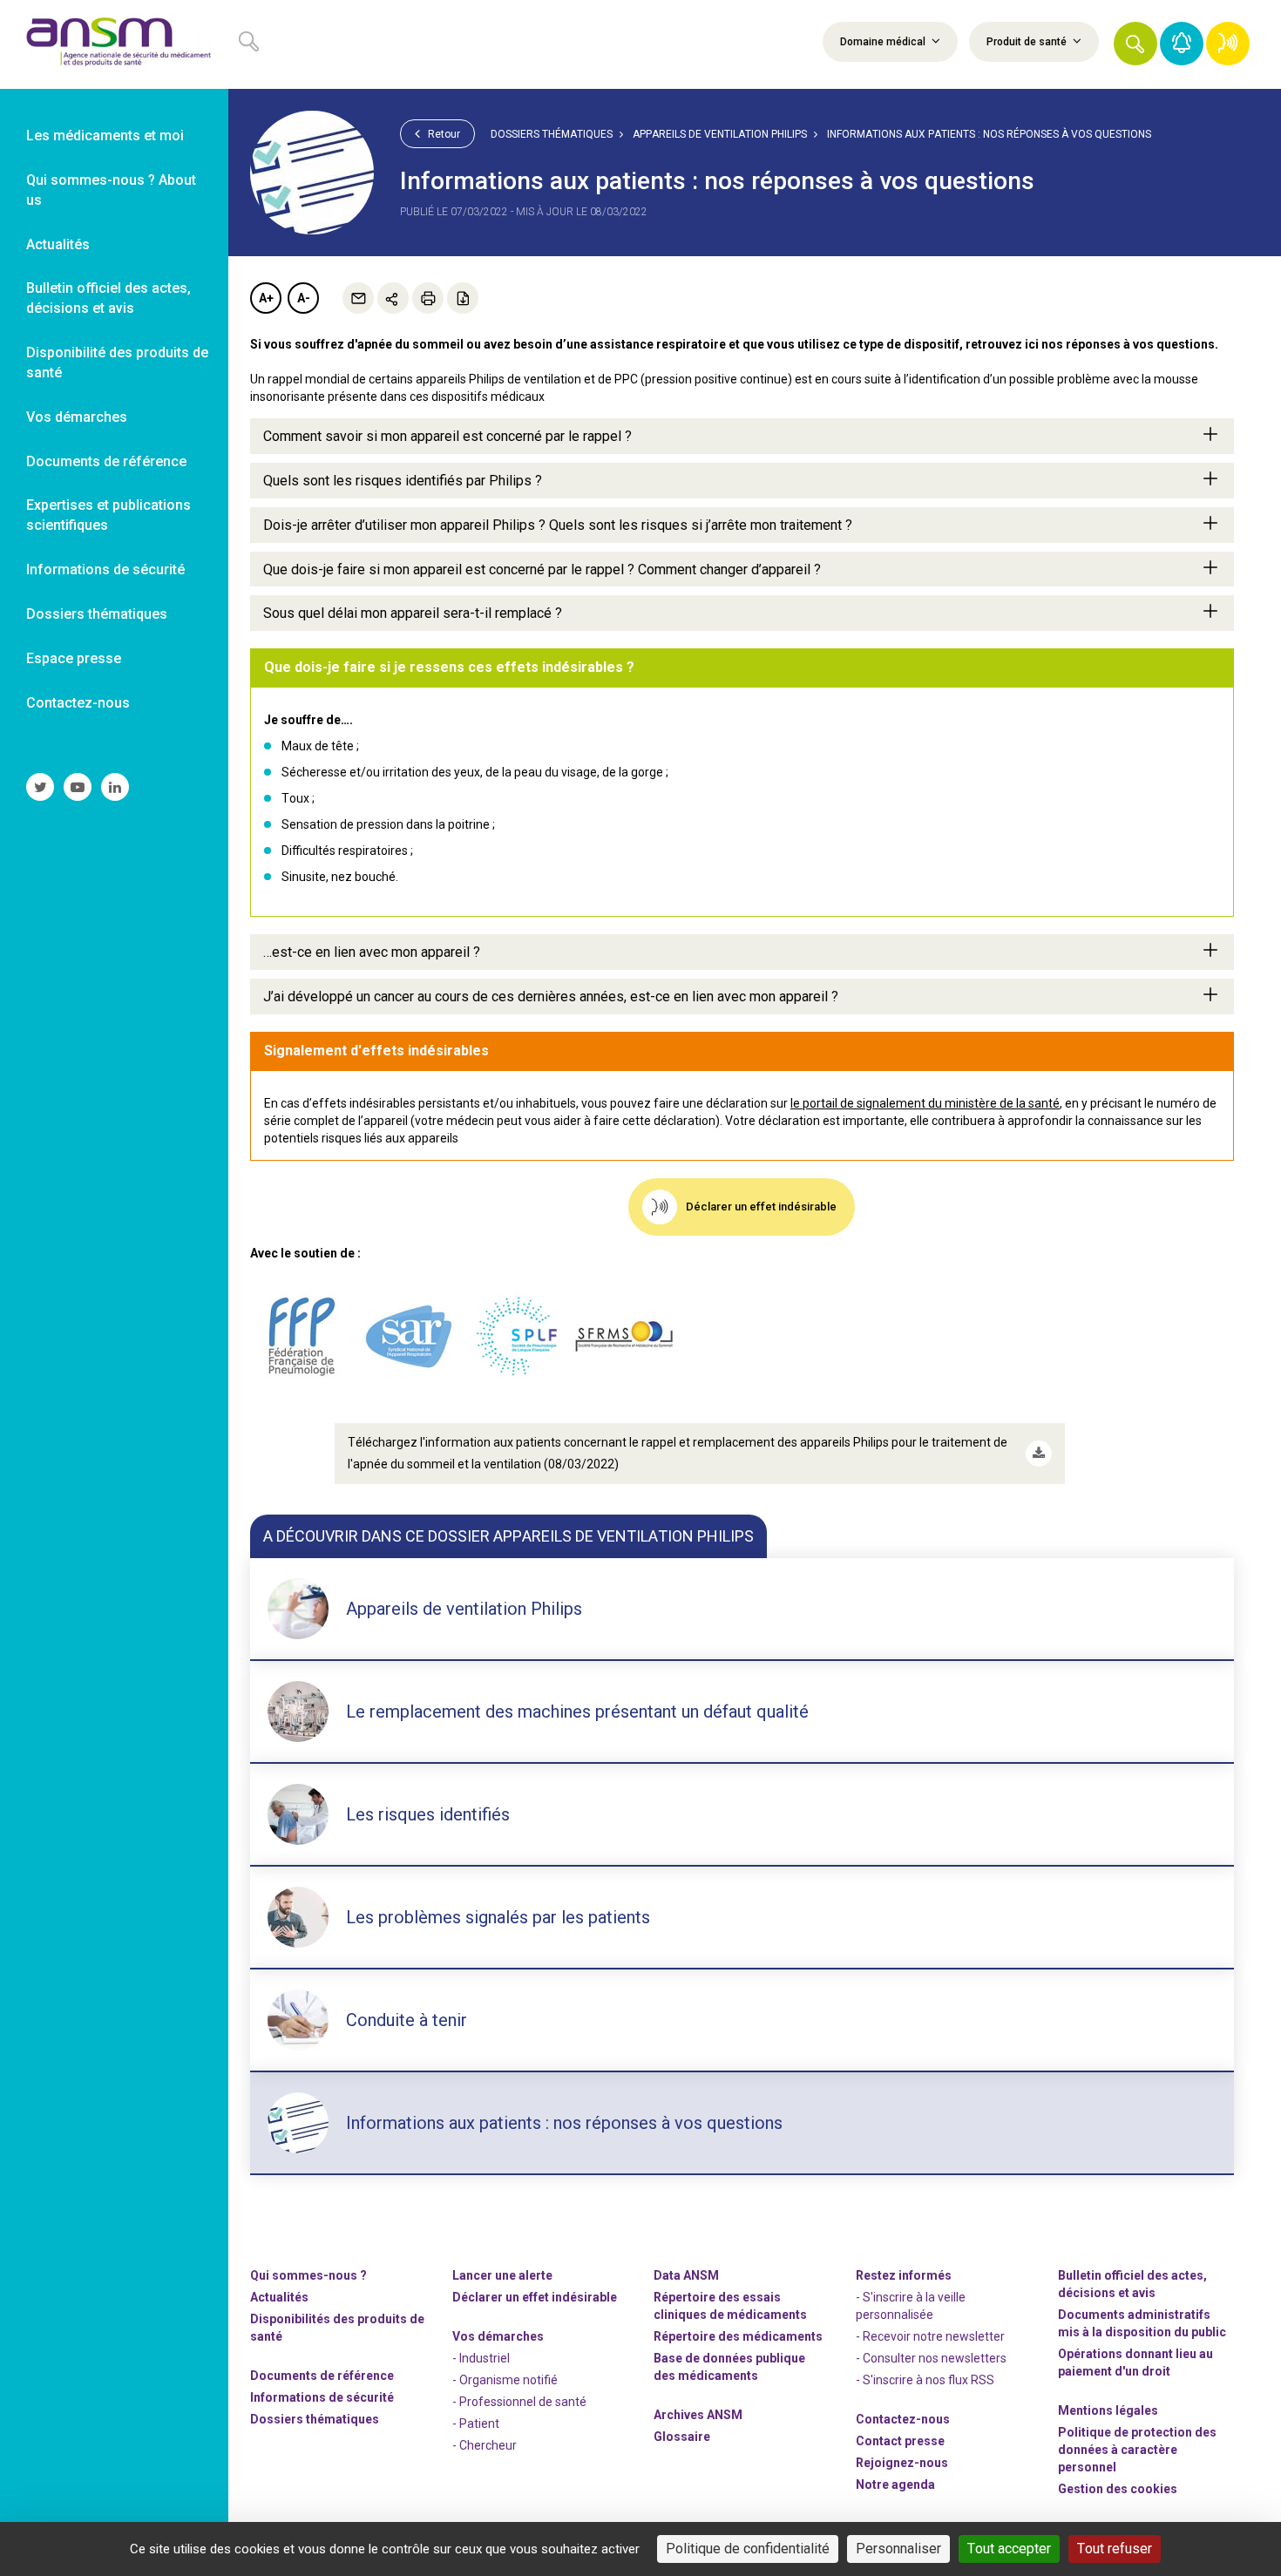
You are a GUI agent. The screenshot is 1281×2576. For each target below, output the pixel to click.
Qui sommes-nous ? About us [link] (111, 190)
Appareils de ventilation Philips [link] (720, 134)
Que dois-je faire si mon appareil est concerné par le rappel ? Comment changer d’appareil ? (542, 569)
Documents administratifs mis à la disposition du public (1142, 2323)
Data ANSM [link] (686, 2275)
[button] (1135, 44)
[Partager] (393, 298)
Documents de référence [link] (106, 461)
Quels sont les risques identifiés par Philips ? (403, 481)
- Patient (476, 2423)
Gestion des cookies (1118, 2489)
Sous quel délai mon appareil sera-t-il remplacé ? (413, 613)
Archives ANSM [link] (698, 2415)
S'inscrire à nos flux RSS (929, 2380)
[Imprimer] (428, 298)
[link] (114, 44)
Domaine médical (884, 42)
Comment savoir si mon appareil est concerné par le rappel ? (447, 436)
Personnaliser (898, 2549)
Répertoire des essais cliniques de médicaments (730, 2306)
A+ (266, 298)
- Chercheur (485, 2445)
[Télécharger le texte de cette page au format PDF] (463, 298)
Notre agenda (895, 2484)
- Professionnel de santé (519, 2402)
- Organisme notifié (505, 2380)
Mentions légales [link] (1108, 2410)
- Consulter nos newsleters (931, 2358)
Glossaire (682, 2437)
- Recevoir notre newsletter (930, 2336)
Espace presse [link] (74, 658)
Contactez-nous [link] (78, 703)
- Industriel (481, 2358)
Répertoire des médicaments (738, 2336)
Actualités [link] (58, 244)
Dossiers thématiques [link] (97, 614)
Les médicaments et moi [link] (105, 136)
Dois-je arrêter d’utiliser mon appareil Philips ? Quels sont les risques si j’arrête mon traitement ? (558, 525)
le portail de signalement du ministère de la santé (925, 1103)
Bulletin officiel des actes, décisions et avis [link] (108, 298)
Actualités (279, 2297)
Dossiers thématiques (552, 134)
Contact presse (900, 2441)
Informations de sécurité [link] (105, 569)
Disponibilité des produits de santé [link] (117, 363)
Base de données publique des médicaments (729, 2367)
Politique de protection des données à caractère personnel (1137, 2450)
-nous (902, 2463)
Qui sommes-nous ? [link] (308, 2275)
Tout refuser (1115, 2549)
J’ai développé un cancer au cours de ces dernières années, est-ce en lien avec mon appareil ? (551, 997)
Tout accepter (1009, 2549)
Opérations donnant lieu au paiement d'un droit (1135, 2362)
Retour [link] (443, 134)
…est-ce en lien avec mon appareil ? (372, 952)
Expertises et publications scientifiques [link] (108, 515)
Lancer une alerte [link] (502, 2275)
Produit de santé (1028, 42)
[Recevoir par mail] (358, 298)
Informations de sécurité (322, 2397)
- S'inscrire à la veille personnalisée (911, 2306)
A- (304, 298)
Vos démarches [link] (77, 417)
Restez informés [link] (904, 2275)
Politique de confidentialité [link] (748, 2549)
